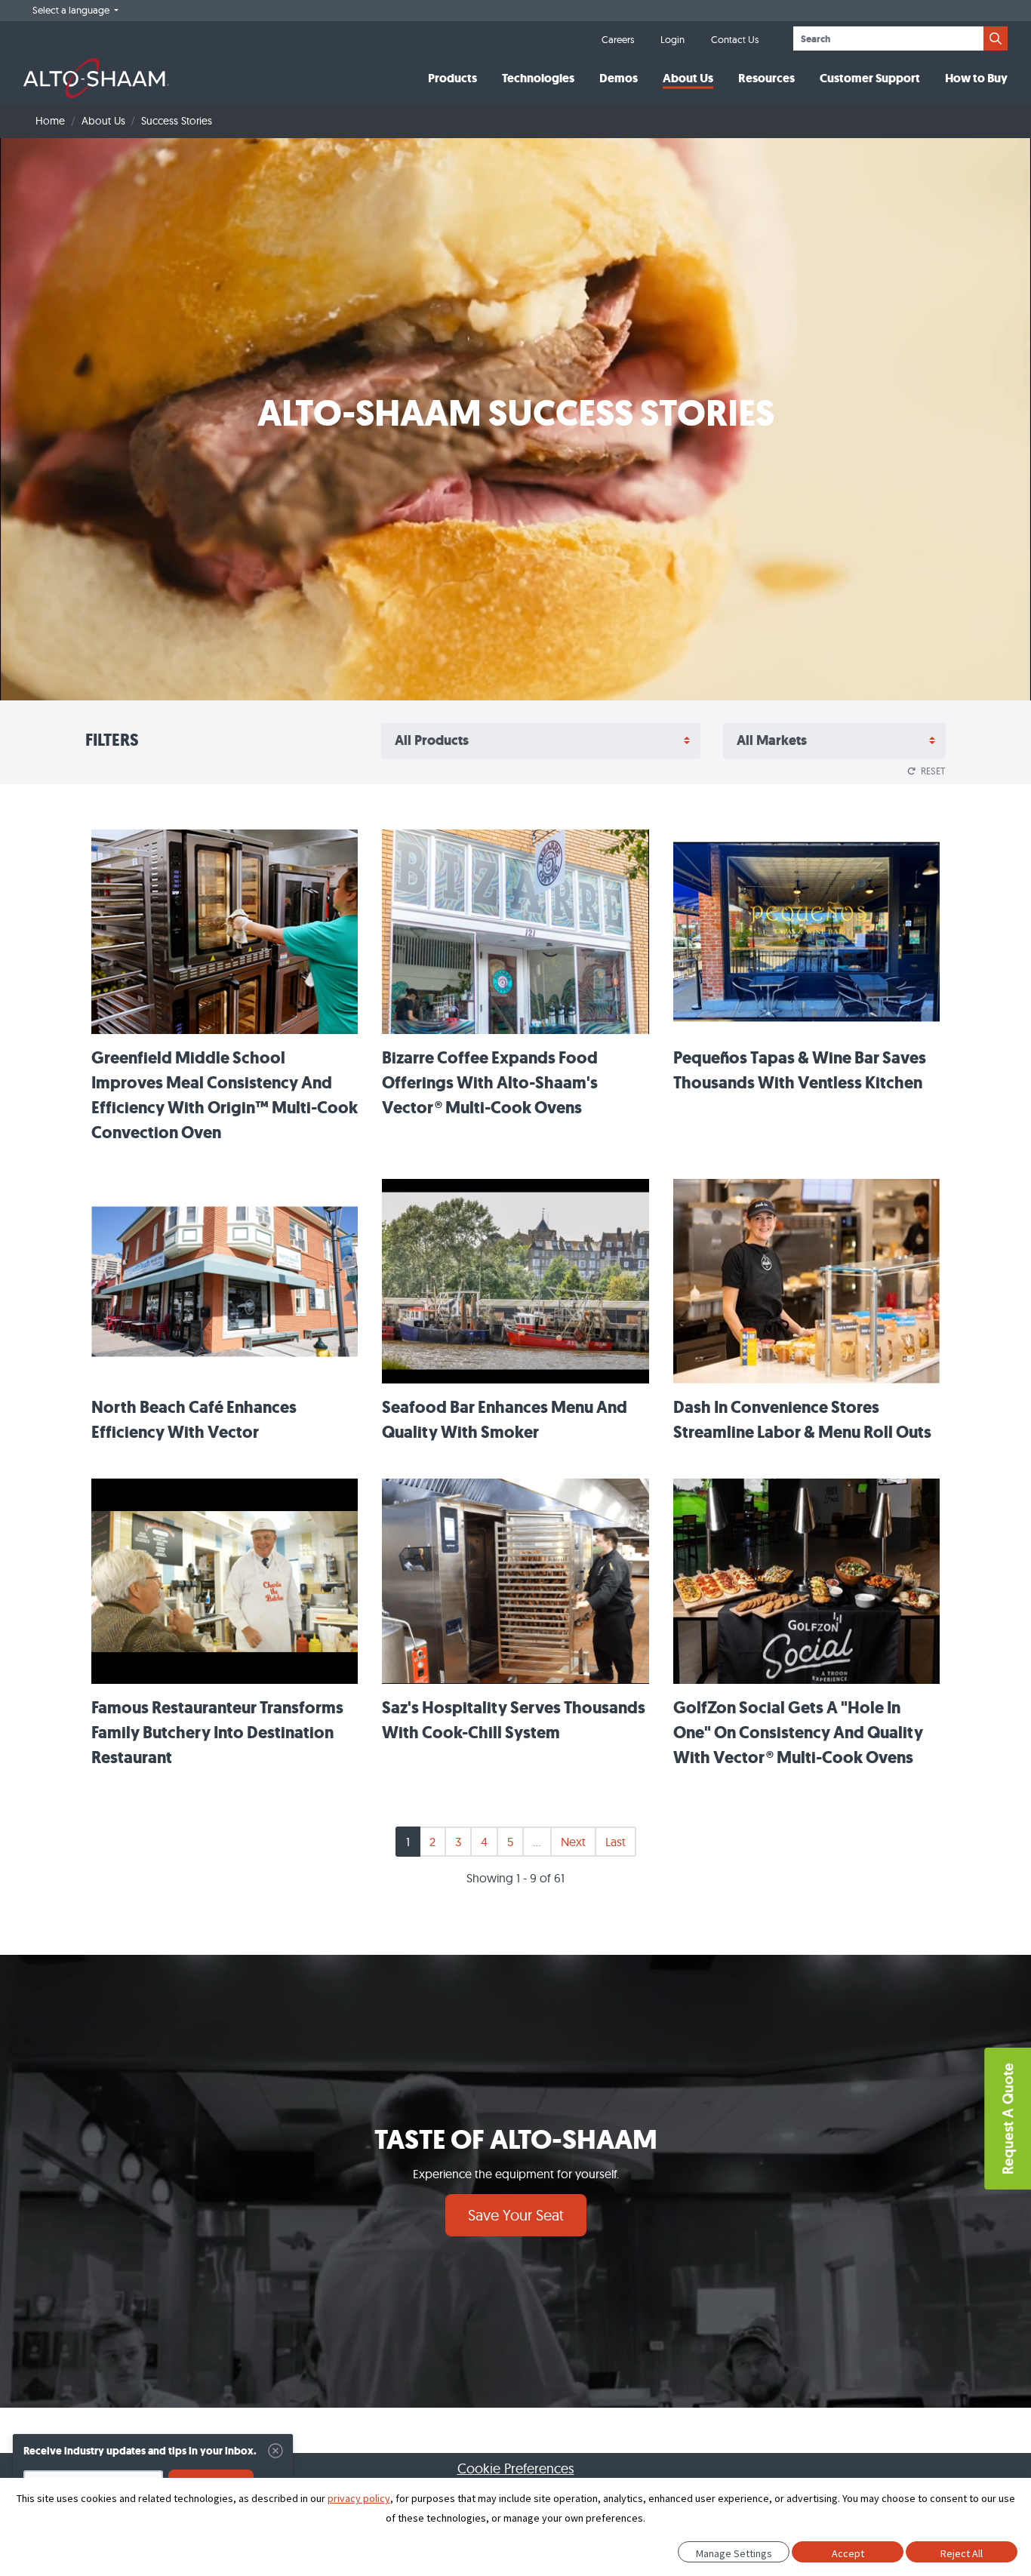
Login (672, 39)
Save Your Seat (516, 2215)
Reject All (962, 2553)
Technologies (538, 78)
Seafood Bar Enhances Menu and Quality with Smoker (505, 1420)
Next (573, 1842)
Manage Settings (734, 2553)
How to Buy (976, 78)
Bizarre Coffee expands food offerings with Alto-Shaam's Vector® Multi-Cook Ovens (490, 1083)
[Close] (275, 2451)
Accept (848, 2553)
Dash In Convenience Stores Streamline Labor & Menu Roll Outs (802, 1420)
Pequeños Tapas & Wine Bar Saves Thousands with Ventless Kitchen (800, 1070)
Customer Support (870, 78)
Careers (618, 39)
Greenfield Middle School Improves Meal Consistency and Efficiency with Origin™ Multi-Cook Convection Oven (225, 1095)
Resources (766, 78)
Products (452, 78)
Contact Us (735, 39)
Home (50, 121)
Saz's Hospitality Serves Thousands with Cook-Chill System (514, 1720)
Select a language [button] (72, 10)
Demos (619, 78)
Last (616, 1842)
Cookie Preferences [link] (516, 2468)
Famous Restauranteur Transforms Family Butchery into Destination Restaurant (217, 1733)
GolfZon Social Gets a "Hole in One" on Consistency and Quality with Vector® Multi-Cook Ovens (798, 1733)
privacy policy (359, 2498)
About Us (688, 78)
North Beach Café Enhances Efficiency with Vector (194, 1420)
